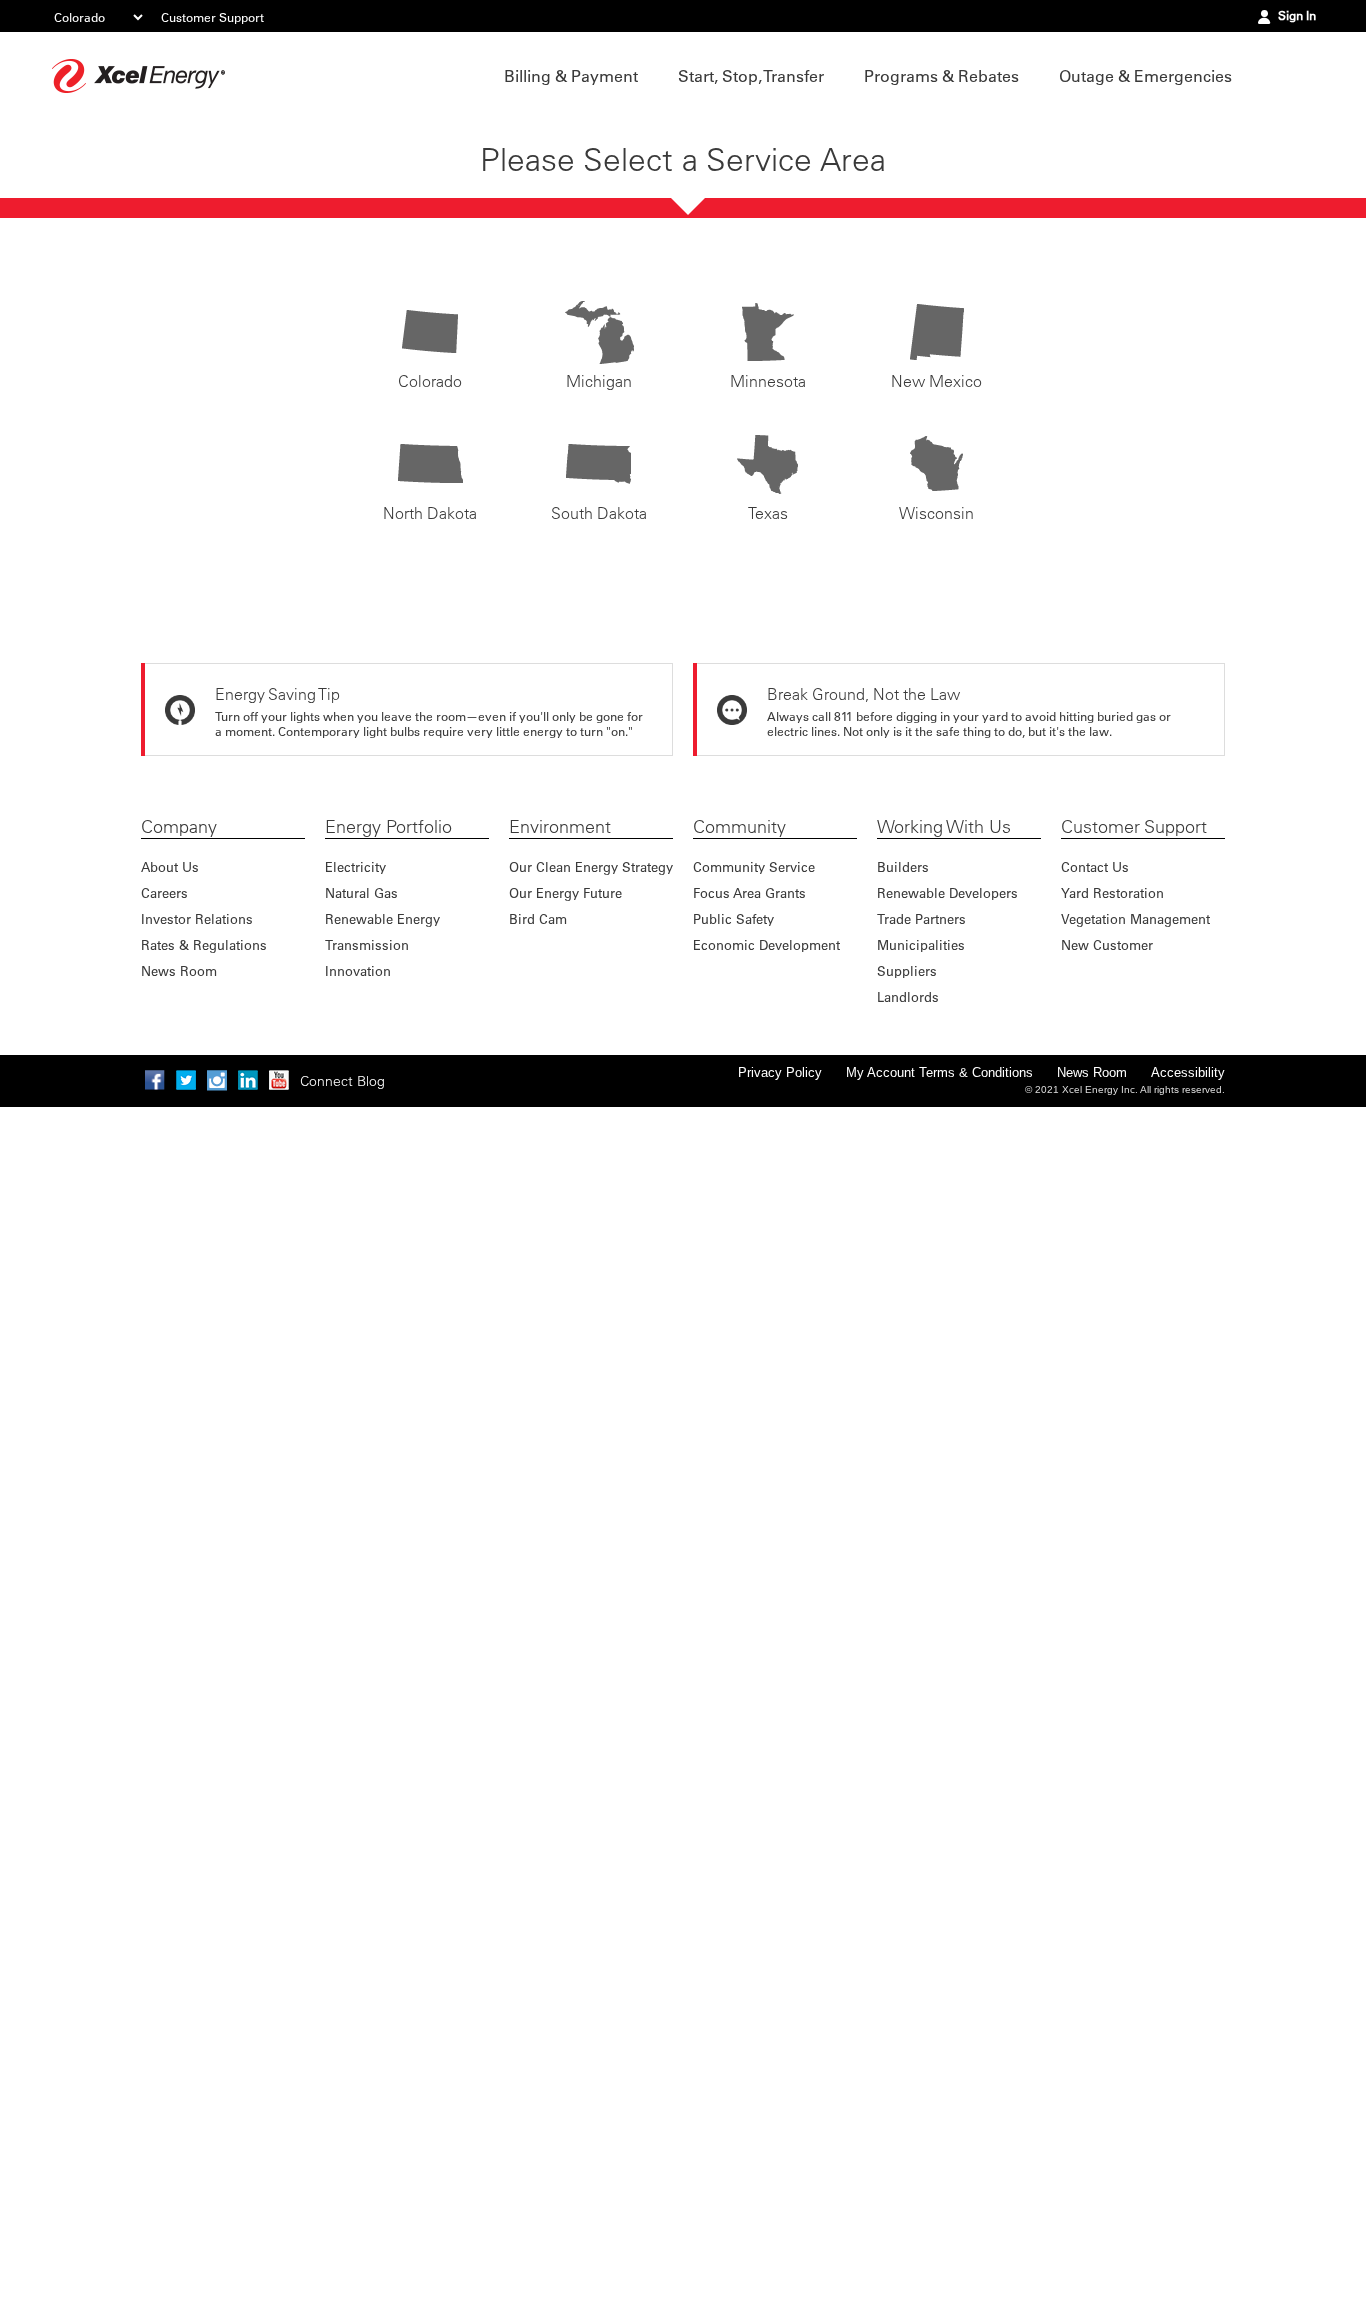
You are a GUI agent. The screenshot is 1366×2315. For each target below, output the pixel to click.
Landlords (908, 996)
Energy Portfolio (388, 827)
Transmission (367, 944)
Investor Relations (197, 918)
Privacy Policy (780, 1072)
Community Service (754, 866)
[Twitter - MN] (186, 1080)
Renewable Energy (382, 918)
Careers (164, 892)
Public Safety (733, 918)
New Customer (1107, 944)
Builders (903, 866)
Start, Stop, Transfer (751, 76)
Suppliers (907, 970)
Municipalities (921, 944)
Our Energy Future (565, 892)
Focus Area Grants (749, 892)
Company (179, 827)
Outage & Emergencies (1145, 76)
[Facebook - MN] (155, 1080)
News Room (179, 970)
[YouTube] (279, 1080)
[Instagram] (217, 1080)
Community (739, 827)
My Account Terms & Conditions (939, 1072)
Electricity (355, 866)
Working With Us (944, 827)
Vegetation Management (1135, 918)
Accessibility (1188, 1072)
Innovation (358, 970)
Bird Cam (538, 918)
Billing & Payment (571, 76)
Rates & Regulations (204, 944)
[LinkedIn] (248, 1080)
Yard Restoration (1112, 892)
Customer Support (212, 17)
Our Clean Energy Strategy (591, 866)
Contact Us (1095, 866)
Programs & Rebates (941, 76)
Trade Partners (921, 918)
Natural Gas (361, 892)
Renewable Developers (947, 892)
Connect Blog (342, 1081)
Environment (560, 827)
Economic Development (766, 944)
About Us (170, 866)
